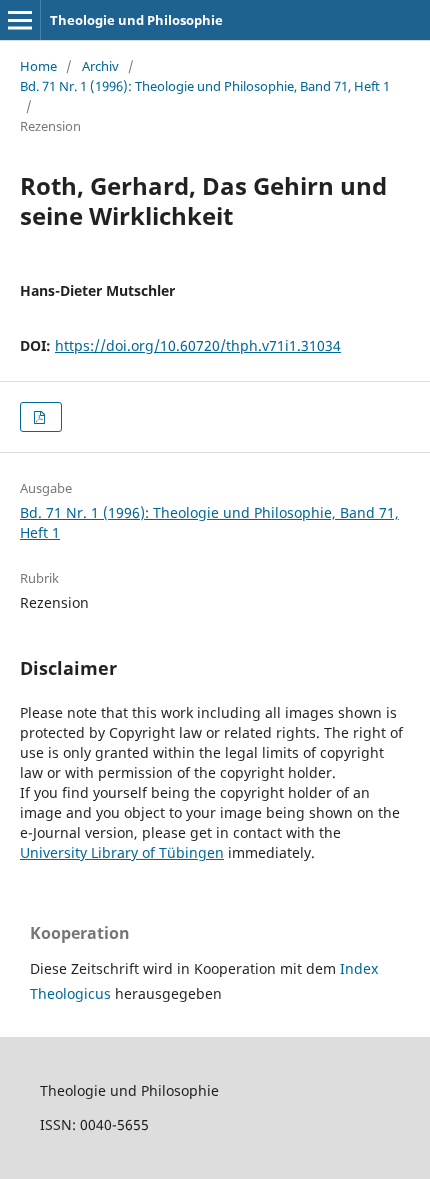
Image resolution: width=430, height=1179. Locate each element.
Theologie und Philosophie (136, 20)
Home (38, 66)
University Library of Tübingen (122, 852)
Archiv (100, 66)
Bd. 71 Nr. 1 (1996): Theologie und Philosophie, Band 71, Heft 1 (205, 86)
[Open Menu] (20, 20)
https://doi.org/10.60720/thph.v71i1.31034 (198, 345)
